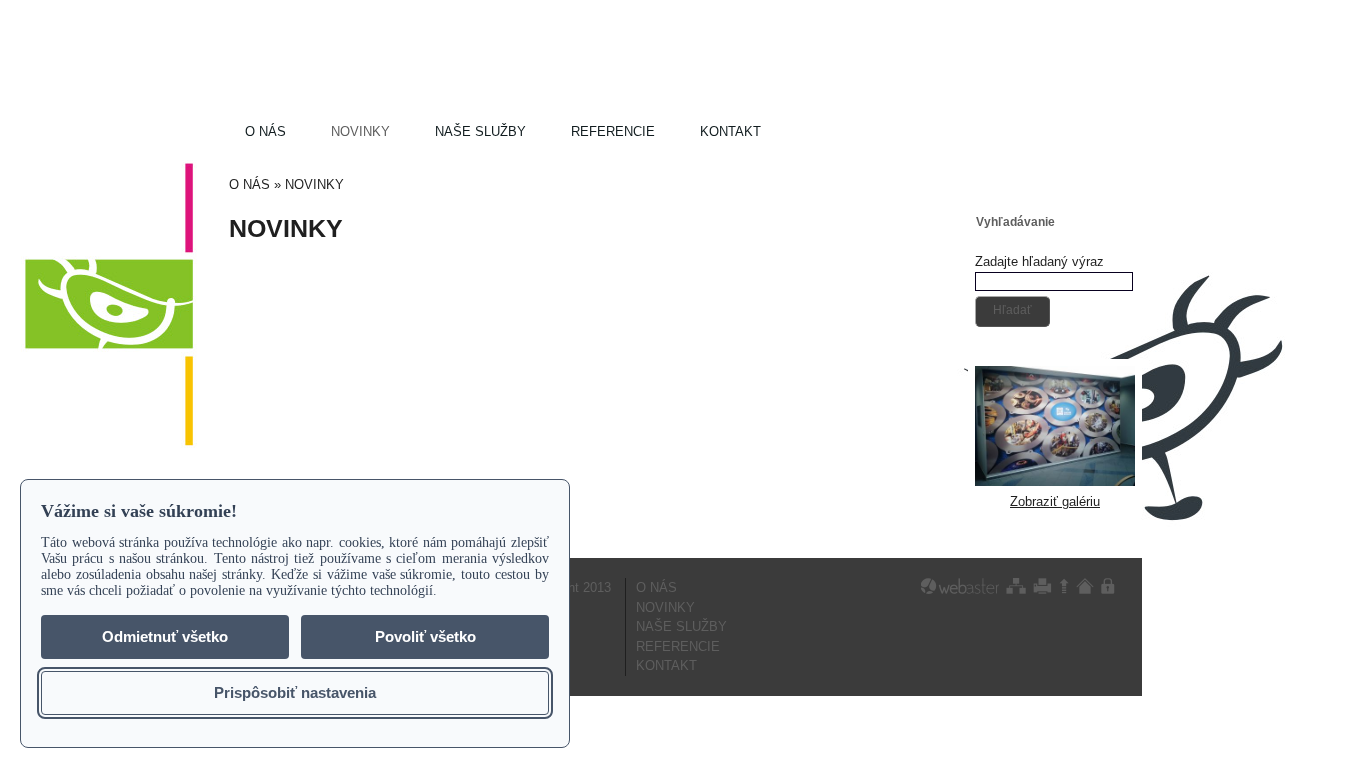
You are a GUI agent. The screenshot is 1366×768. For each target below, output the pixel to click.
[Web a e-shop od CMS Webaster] (960, 586)
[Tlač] (1042, 586)
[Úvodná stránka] (1085, 586)
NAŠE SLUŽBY (480, 131)
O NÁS (265, 131)
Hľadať (1012, 310)
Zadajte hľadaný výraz (1039, 261)
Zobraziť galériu (1055, 501)
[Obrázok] (1055, 481)
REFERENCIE (613, 131)
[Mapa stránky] (1016, 586)
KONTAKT (730, 131)
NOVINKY (360, 131)
